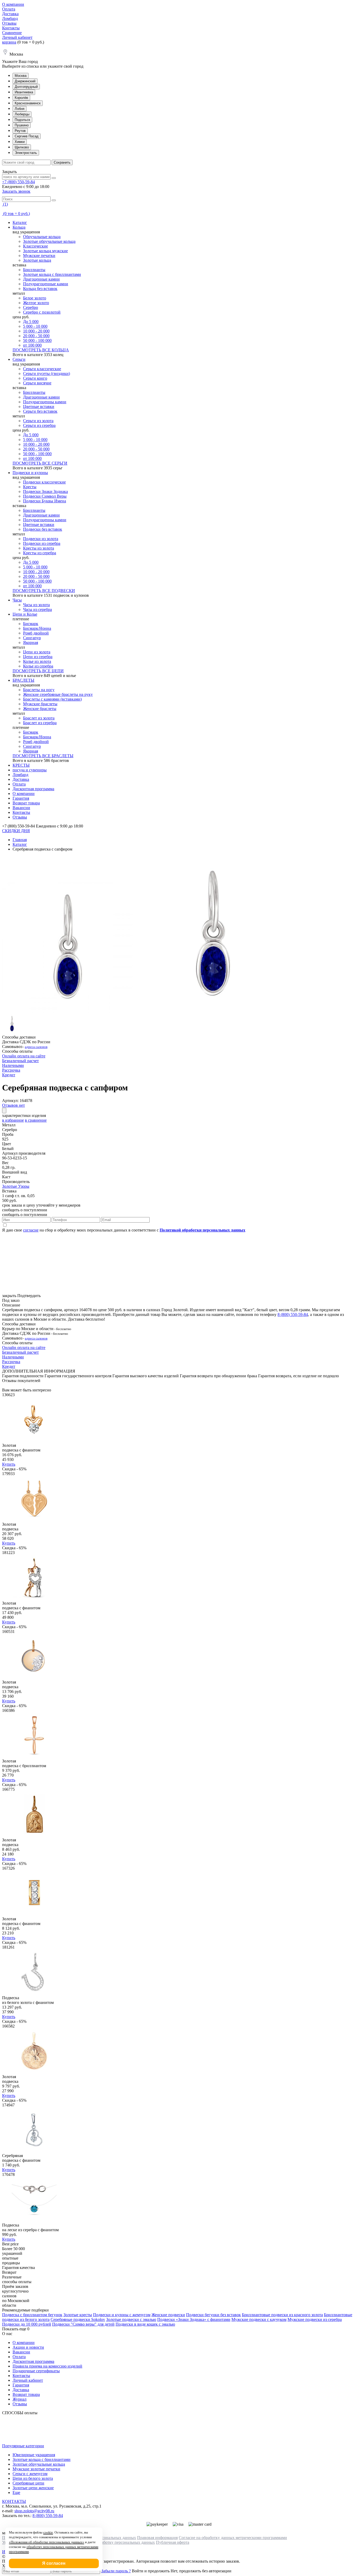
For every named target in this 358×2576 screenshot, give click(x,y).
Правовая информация (157, 2538)
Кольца (19, 227)
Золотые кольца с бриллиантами (52, 274)
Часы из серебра (37, 609)
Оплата (9, 9)
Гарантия (21, 798)
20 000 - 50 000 (36, 336)
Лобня (20, 109)
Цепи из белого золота (33, 2478)
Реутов (20, 131)
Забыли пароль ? (116, 2571)
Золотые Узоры (16, 1186)
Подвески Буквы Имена (45, 501)
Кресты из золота (39, 548)
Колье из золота (37, 661)
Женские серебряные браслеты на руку (58, 694)
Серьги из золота (38, 421)
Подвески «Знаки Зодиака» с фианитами (194, 2319)
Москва (21, 76)
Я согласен (54, 2563)
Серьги (19, 359)
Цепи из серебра (38, 657)
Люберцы (22, 114)
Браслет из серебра (40, 723)
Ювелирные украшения (34, 2455)
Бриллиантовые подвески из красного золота (282, 2315)
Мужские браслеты (40, 704)
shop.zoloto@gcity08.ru (34, 2511)
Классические (36, 246)
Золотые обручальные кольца (49, 241)
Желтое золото (36, 303)
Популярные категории (23, 2446)
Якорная (31, 642)
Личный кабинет (17, 37)
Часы (17, 600)
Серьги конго (35, 378)
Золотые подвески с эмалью (131, 2319)
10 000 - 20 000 (36, 331)
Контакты (11, 28)
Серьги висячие (37, 383)
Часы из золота (36, 605)
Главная (20, 840)
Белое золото (35, 298)
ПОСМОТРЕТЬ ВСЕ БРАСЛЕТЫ (43, 756)
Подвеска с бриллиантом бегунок (32, 2315)
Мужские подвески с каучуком (259, 2319)
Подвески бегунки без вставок (213, 2315)
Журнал (20, 2399)
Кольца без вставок (40, 289)
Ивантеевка (24, 92)
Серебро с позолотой (42, 312)
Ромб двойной (36, 633)
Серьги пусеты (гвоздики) (47, 373)
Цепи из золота (37, 652)
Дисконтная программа (33, 789)
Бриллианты (34, 270)
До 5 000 (31, 322)
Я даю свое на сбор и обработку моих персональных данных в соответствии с (124, 1230)
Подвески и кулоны (30, 473)
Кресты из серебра (40, 553)
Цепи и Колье (25, 614)
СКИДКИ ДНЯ (16, 831)
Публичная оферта (173, 2542)
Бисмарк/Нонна (37, 628)
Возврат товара (26, 803)
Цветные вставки (39, 407)
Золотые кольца (37, 260)
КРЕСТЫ (21, 765)
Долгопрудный (26, 87)
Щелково (22, 147)
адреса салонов (36, 1047)
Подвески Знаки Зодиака (45, 491)
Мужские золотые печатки (36, 2469)
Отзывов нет (13, 1105)
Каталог (20, 222)
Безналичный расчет (20, 1061)
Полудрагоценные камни (46, 284)
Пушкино (22, 125)
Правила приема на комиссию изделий (47, 2366)
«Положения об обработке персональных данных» (47, 2542)
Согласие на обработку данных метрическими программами (233, 2538)
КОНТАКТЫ (14, 2501)
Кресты (30, 487)
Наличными (13, 1065)
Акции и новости (28, 2347)
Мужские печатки (39, 256)
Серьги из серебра (39, 425)
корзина (9, 42)
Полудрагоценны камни (45, 402)
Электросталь (26, 153)
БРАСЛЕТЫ (23, 680)
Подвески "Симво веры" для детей (83, 2324)
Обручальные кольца (42, 237)
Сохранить (62, 162)
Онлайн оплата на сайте (24, 1056)
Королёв (21, 98)
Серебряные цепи (28, 2483)
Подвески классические (44, 482)
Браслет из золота (39, 718)
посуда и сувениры (30, 770)
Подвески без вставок (43, 529)
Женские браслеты (40, 709)
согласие (31, 1230)
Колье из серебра (38, 666)
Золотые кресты (78, 2315)
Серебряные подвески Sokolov (78, 2319)
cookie (48, 2532)
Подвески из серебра (42, 543)
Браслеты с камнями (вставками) (52, 699)
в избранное (13, 1120)
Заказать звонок (16, 191)
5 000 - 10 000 (35, 326)
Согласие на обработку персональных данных (114, 2542)
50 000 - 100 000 (37, 340)
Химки (20, 142)
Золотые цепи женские (33, 2488)
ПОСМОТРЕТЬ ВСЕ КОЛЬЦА (41, 350)
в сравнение (36, 1120)
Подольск (22, 120)
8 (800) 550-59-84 (293, 1314)
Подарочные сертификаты (36, 2371)
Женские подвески (168, 2315)
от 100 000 (32, 345)
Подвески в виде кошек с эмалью (145, 2324)
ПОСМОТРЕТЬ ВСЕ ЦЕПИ (38, 671)
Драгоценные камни (41, 279)
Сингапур (32, 638)
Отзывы (9, 23)
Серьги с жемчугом (30, 2474)
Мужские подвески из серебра (315, 2319)
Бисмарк (31, 624)
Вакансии (21, 808)
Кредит (9, 1075)
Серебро (31, 307)
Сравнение (12, 33)
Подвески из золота (41, 539)
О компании (13, 4)
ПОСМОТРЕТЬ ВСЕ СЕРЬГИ (40, 463)
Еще (16, 2492)
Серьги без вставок (40, 411)
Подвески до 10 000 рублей (27, 2324)
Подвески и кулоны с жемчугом (122, 2315)
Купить (9, 1464)
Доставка (10, 14)
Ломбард (10, 18)
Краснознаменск (28, 103)
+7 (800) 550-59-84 (18, 182)
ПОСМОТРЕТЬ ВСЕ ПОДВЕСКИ (44, 591)
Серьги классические (42, 369)
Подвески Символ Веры (45, 496)
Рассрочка (11, 1070)
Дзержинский (25, 81)
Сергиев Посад (27, 136)
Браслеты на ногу (39, 690)
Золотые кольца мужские (45, 251)
